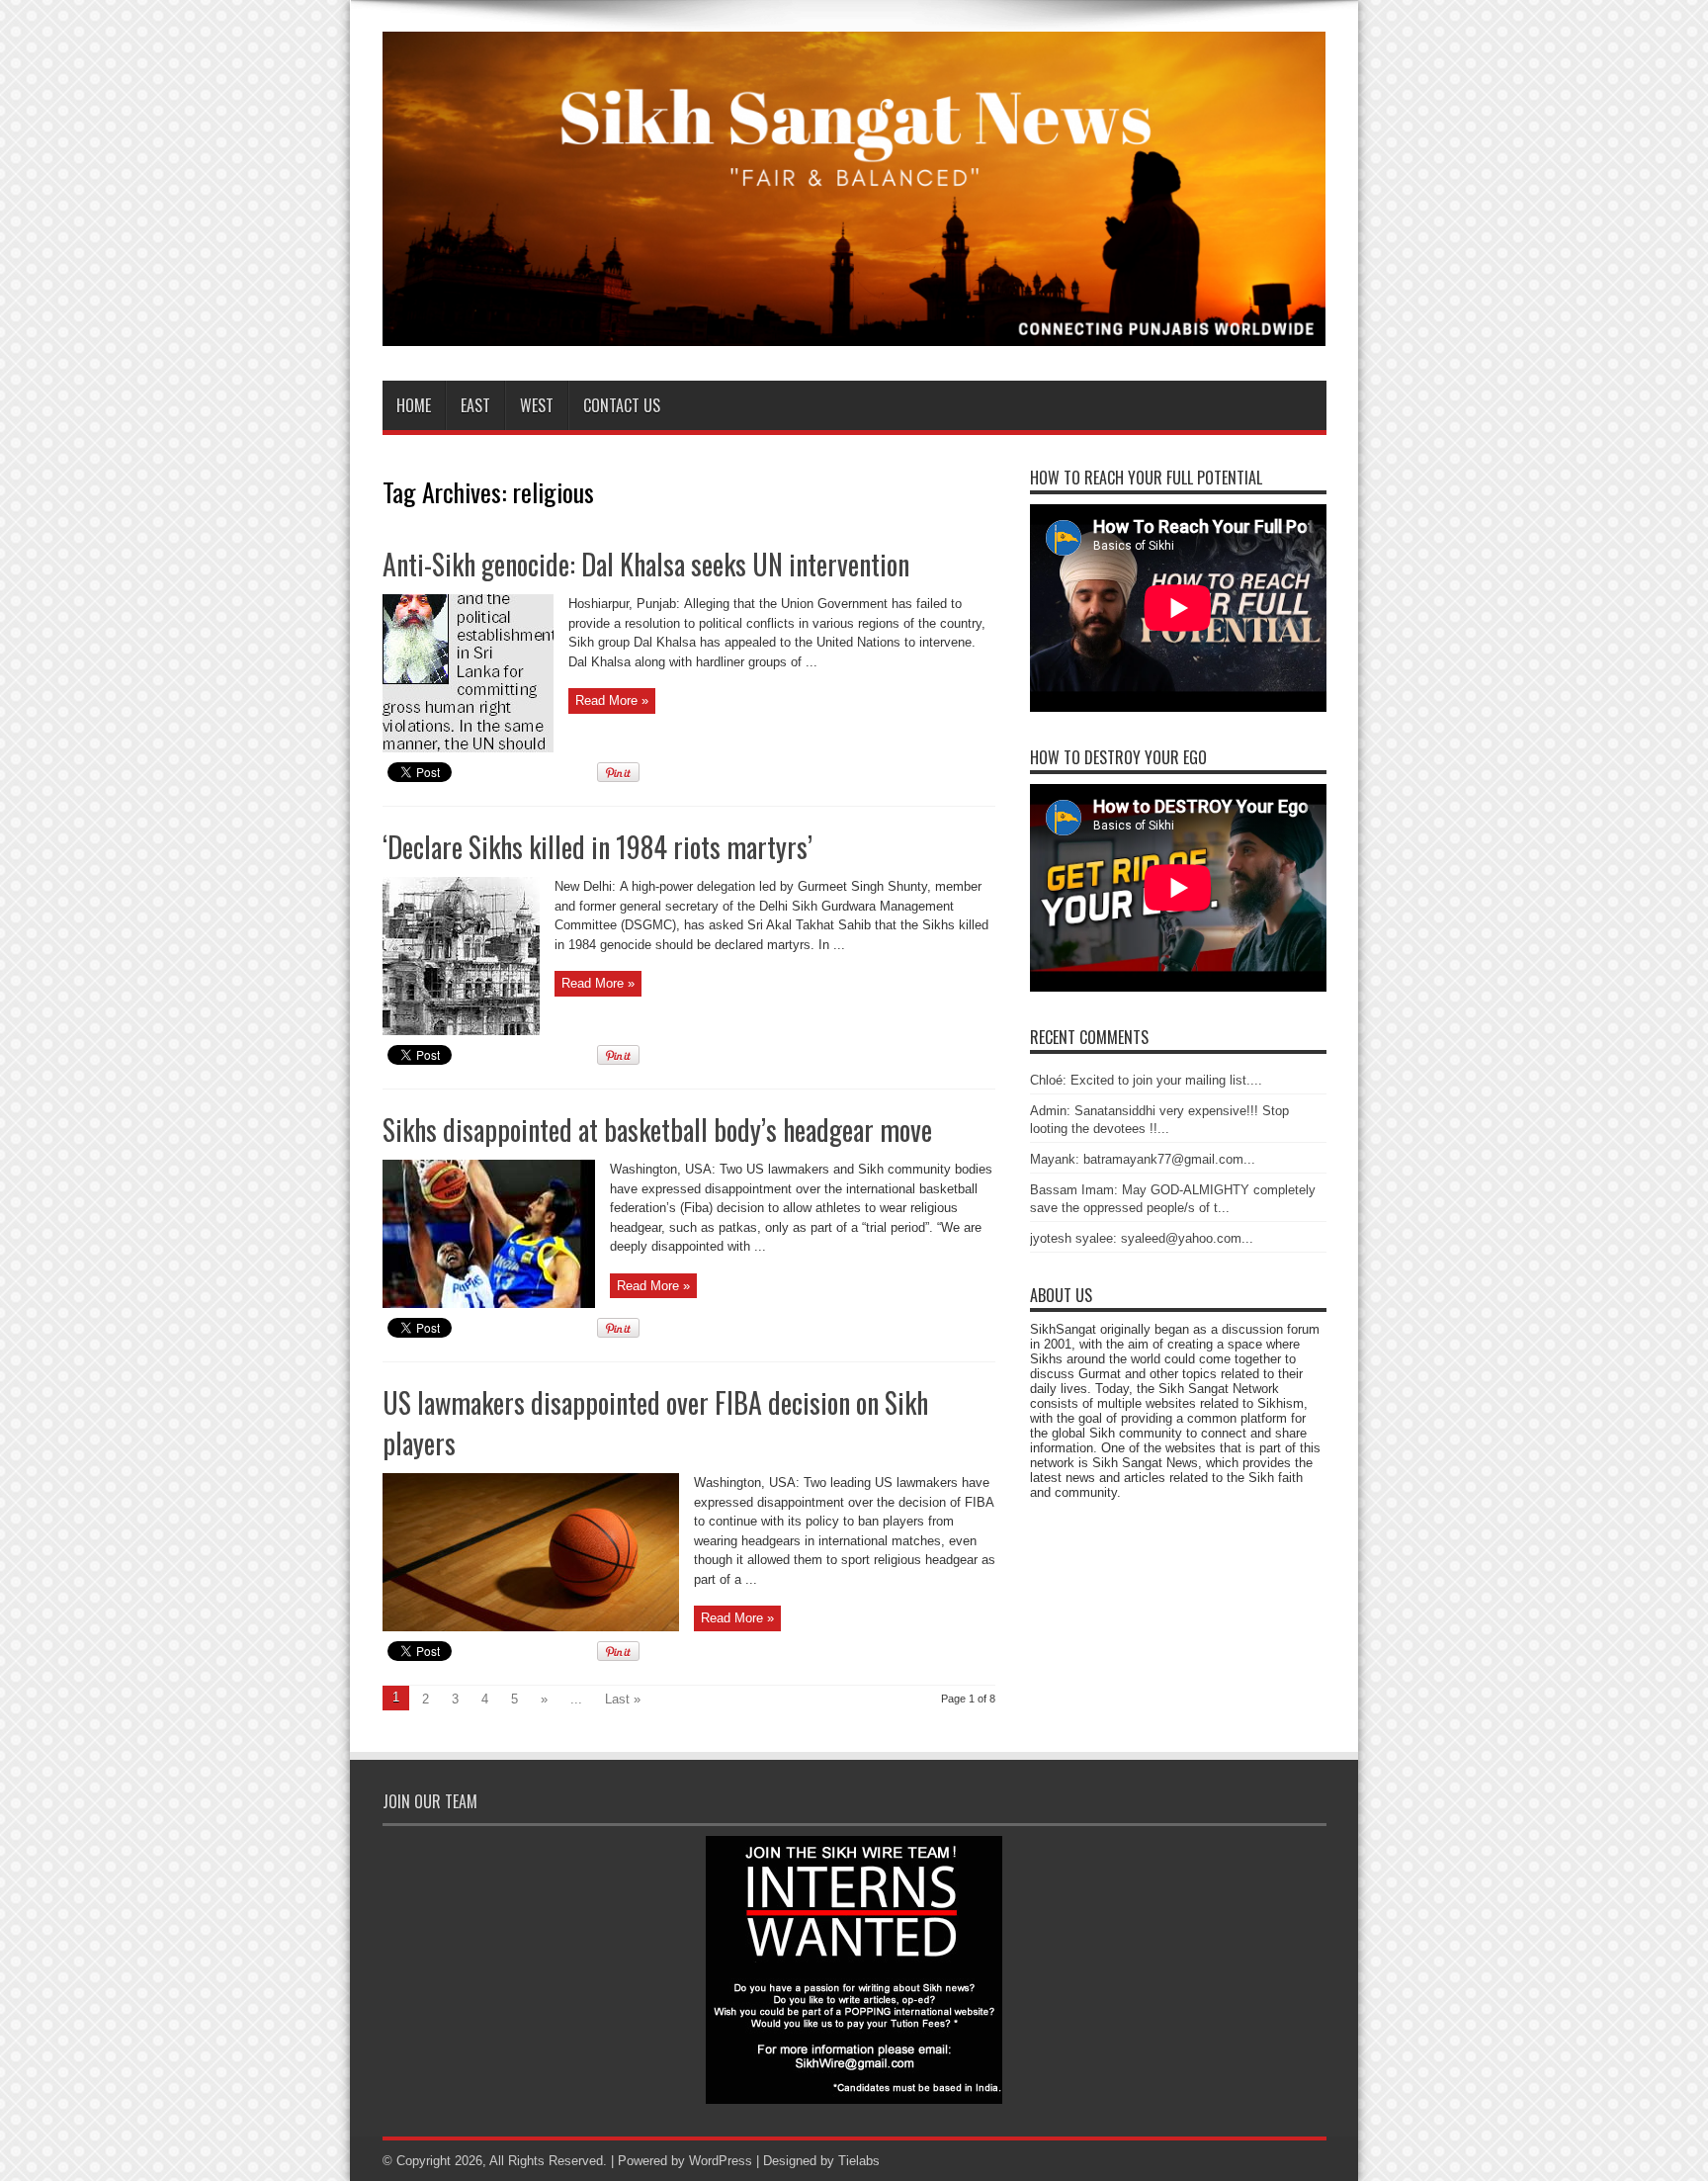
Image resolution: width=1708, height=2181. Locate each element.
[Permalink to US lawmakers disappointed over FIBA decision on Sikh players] (531, 1627)
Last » (623, 1699)
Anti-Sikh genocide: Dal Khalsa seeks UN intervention (646, 564)
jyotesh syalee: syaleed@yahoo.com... (1142, 1238)
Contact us (622, 405)
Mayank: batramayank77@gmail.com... (1143, 1159)
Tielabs (859, 2161)
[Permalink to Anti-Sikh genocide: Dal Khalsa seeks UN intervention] (468, 748)
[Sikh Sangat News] (854, 331)
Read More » (612, 700)
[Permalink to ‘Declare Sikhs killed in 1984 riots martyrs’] (461, 1031)
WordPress (721, 2161)
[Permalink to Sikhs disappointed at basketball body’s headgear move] (489, 1304)
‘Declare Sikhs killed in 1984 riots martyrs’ (598, 847)
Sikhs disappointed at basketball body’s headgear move (657, 1130)
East (475, 405)
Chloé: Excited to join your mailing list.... (1146, 1080)
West (537, 405)
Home (414, 405)
